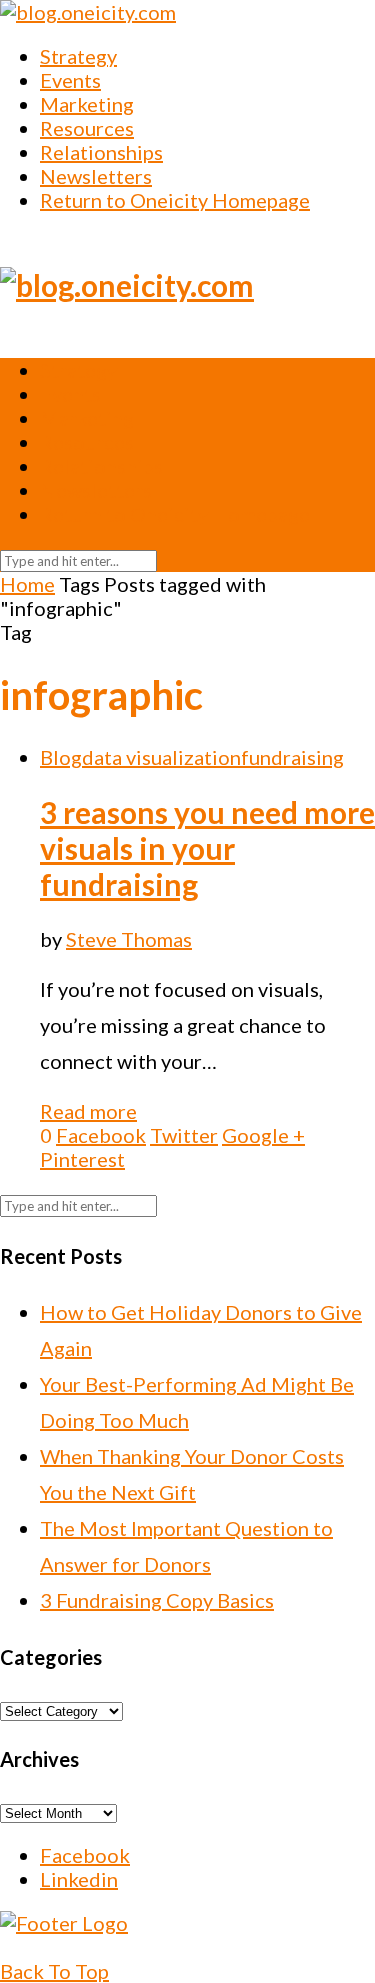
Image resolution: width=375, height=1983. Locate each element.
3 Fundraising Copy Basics (157, 1600)
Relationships (101, 152)
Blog (61, 757)
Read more (88, 1111)
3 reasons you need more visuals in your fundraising (207, 848)
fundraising (292, 757)
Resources (87, 128)
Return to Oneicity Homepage (175, 200)
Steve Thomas (129, 939)
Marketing (87, 104)
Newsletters (96, 176)
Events (70, 80)
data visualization (161, 757)
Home (27, 584)
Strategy (78, 56)
